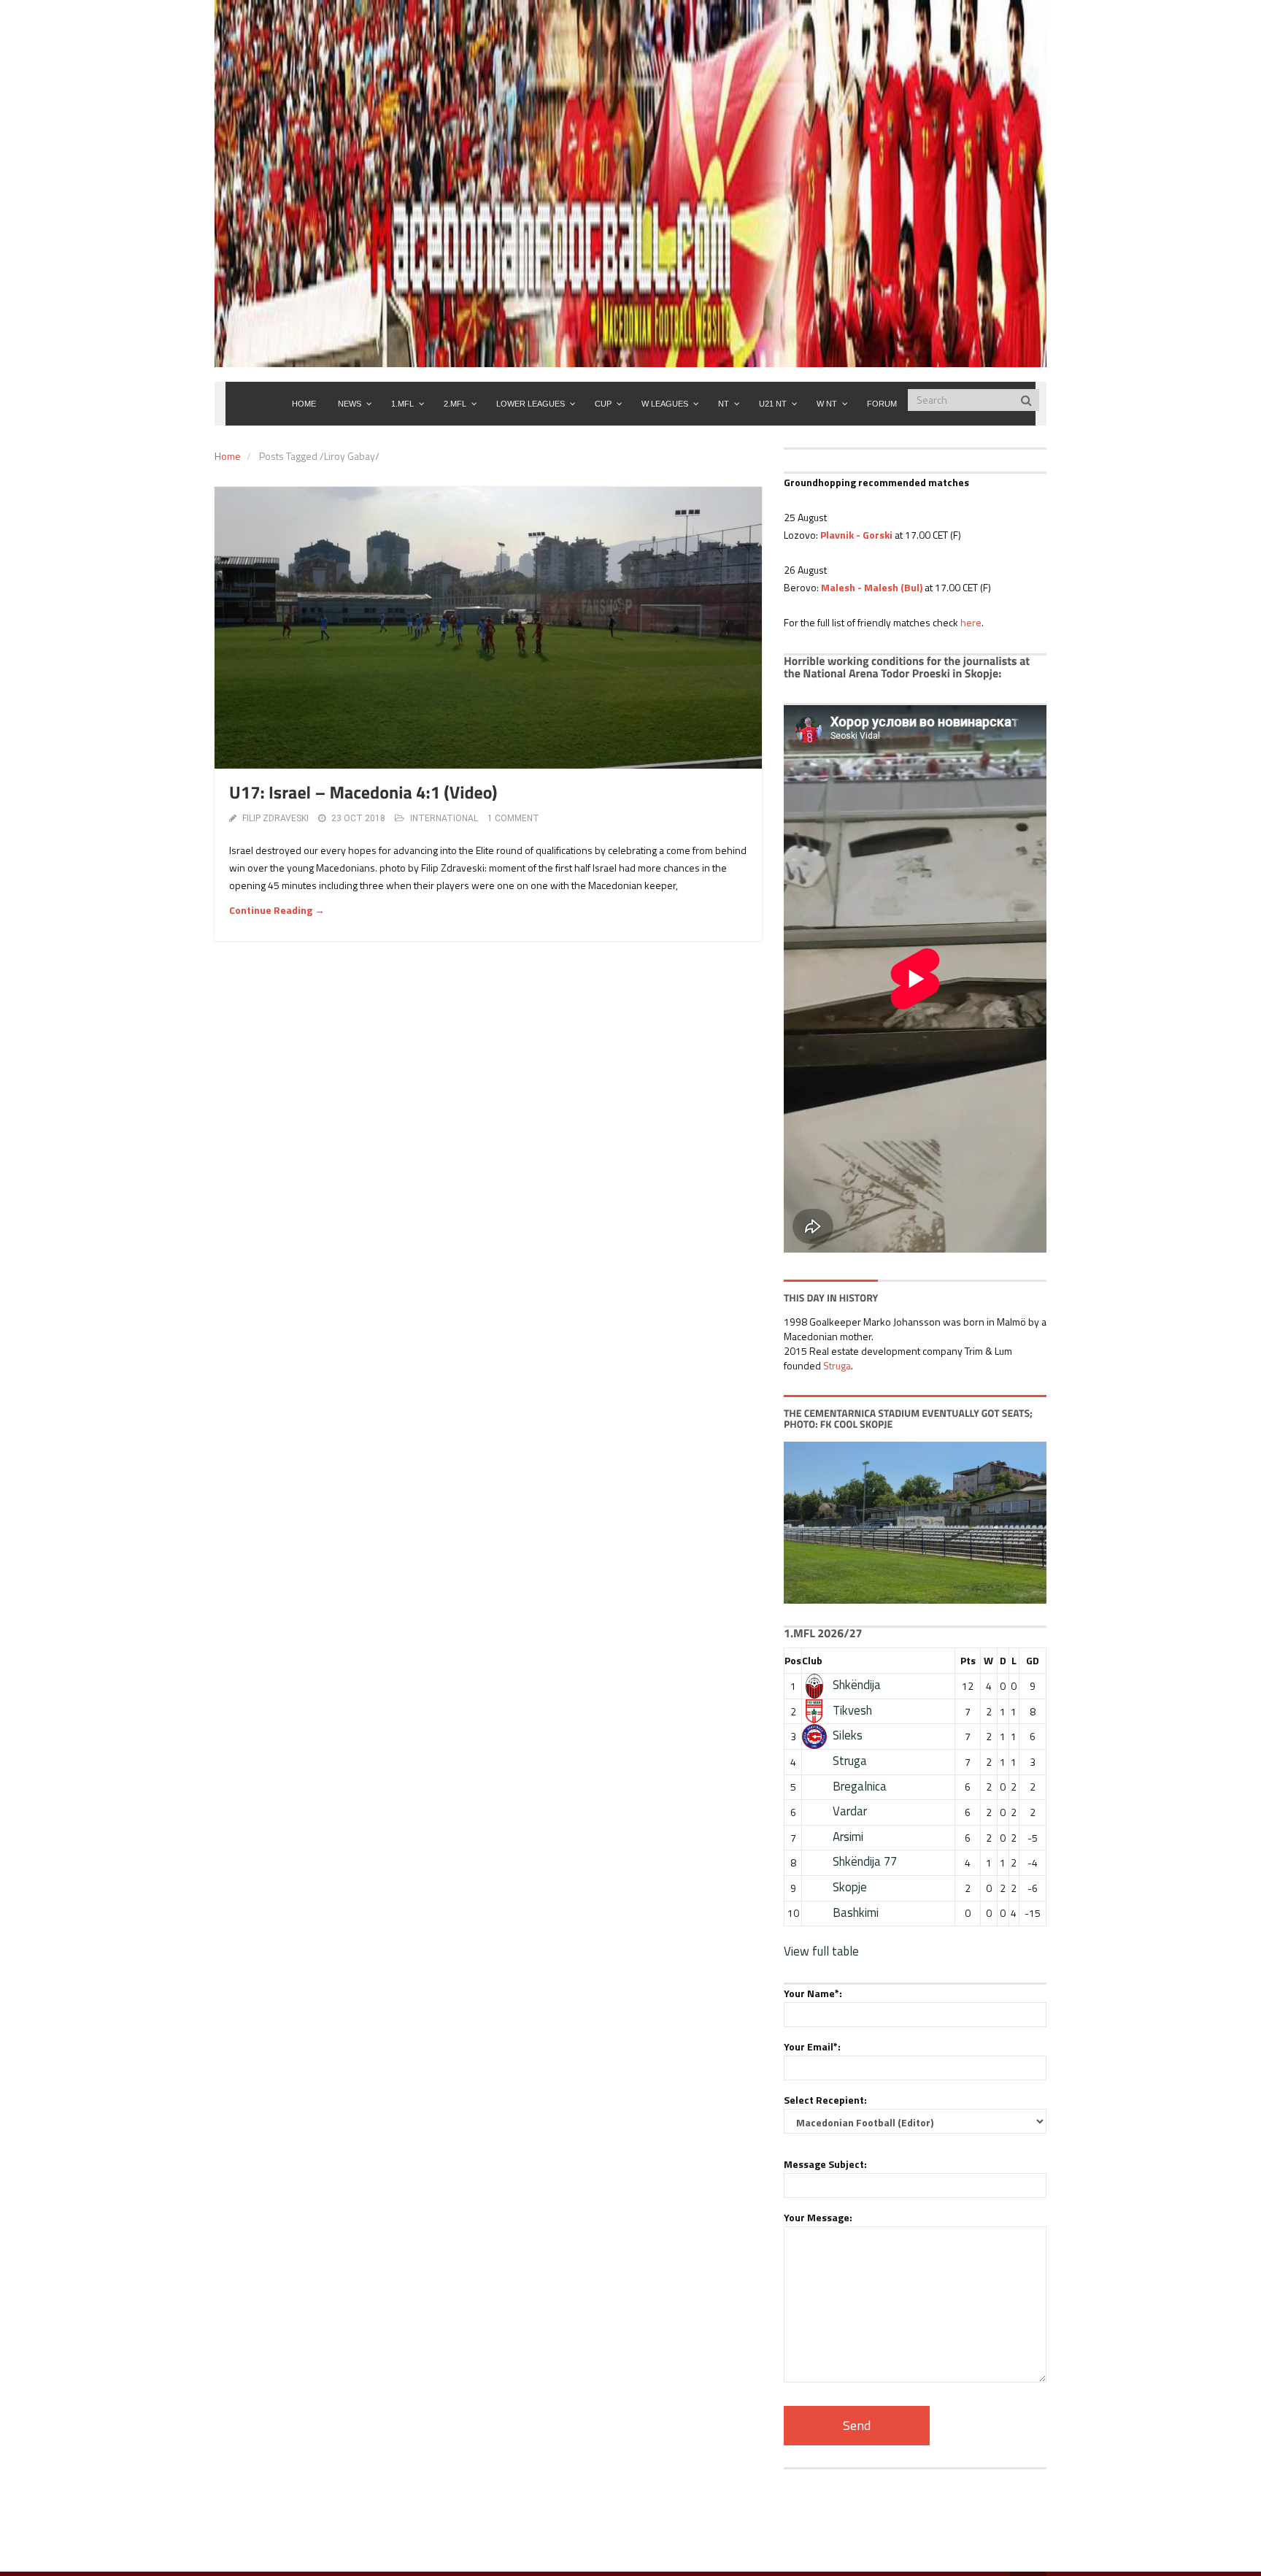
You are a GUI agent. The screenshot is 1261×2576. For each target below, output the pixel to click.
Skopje (850, 1887)
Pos (793, 1660)
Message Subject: (825, 2164)
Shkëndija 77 (865, 1861)
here (971, 622)
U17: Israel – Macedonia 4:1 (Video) (363, 793)
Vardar (850, 1811)
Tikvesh (852, 1710)
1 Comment (513, 818)
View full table (821, 1951)
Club (812, 1660)
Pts (968, 1660)
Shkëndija (857, 1685)
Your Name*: (813, 1993)
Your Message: (818, 2217)
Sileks (848, 1735)
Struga (837, 1365)
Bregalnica (860, 1786)
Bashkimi (856, 1912)
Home (228, 456)
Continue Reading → (277, 910)
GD (1033, 1660)
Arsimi (848, 1837)
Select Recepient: (825, 2100)
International (444, 818)
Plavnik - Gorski (856, 535)
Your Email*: (812, 2046)
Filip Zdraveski (275, 818)
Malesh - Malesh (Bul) (872, 587)
